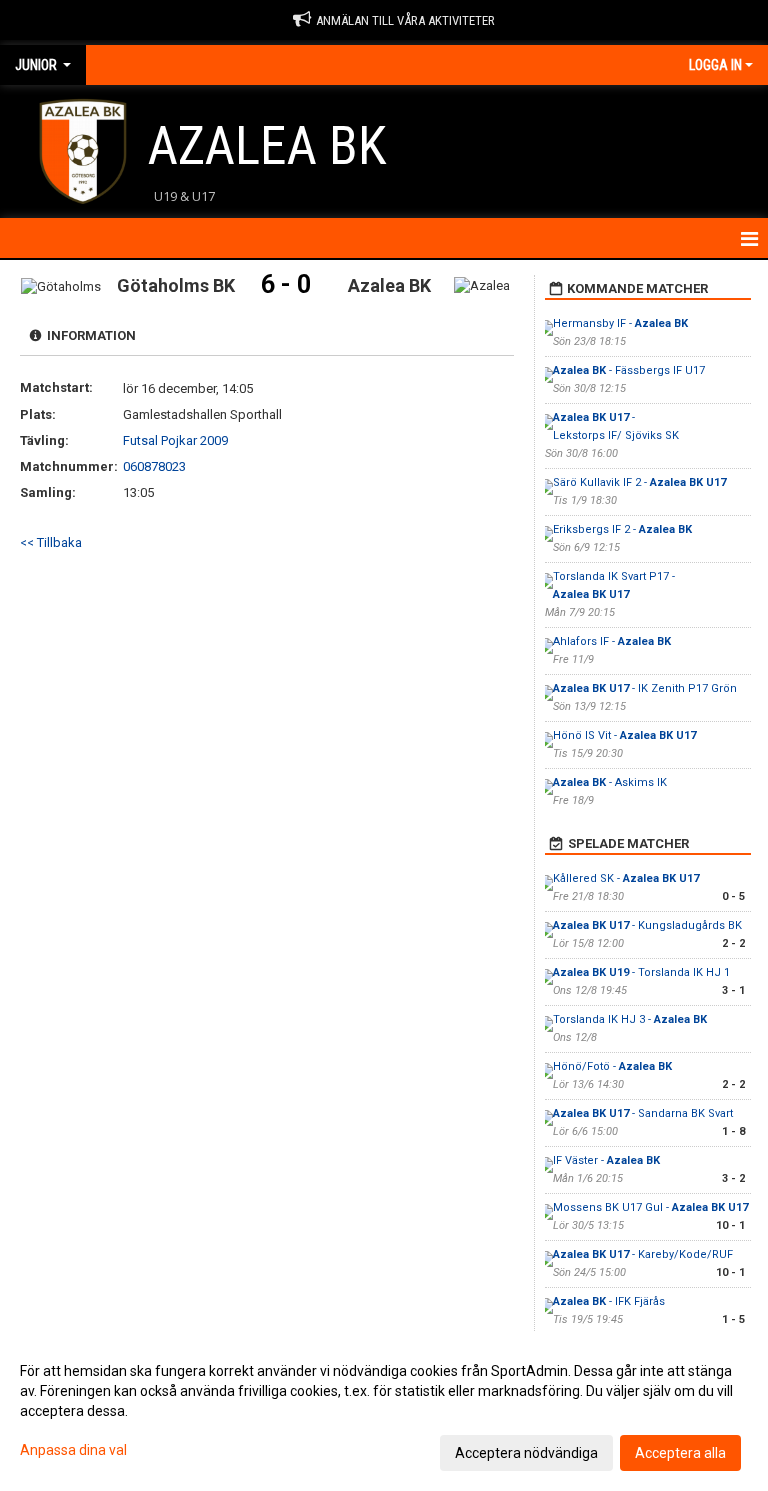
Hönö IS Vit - (624, 735)
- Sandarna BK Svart (643, 1113)
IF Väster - (606, 1160)
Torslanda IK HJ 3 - (630, 1019)
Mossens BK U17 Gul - (650, 1207)
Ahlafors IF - (612, 641)
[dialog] (384, 1411)
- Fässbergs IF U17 (629, 370)
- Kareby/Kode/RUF (643, 1254)
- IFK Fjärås (609, 1301)
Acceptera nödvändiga (526, 1453)
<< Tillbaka (51, 542)
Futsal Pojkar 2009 (175, 440)
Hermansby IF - (620, 323)
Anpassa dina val (73, 1450)
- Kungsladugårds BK (647, 925)
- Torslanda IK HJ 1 (641, 972)
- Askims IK (610, 782)
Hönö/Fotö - (612, 1066)
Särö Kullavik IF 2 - (639, 482)
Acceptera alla (680, 1453)
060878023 (154, 466)
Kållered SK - (626, 878)
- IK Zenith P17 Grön (645, 688)
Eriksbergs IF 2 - (622, 529)
